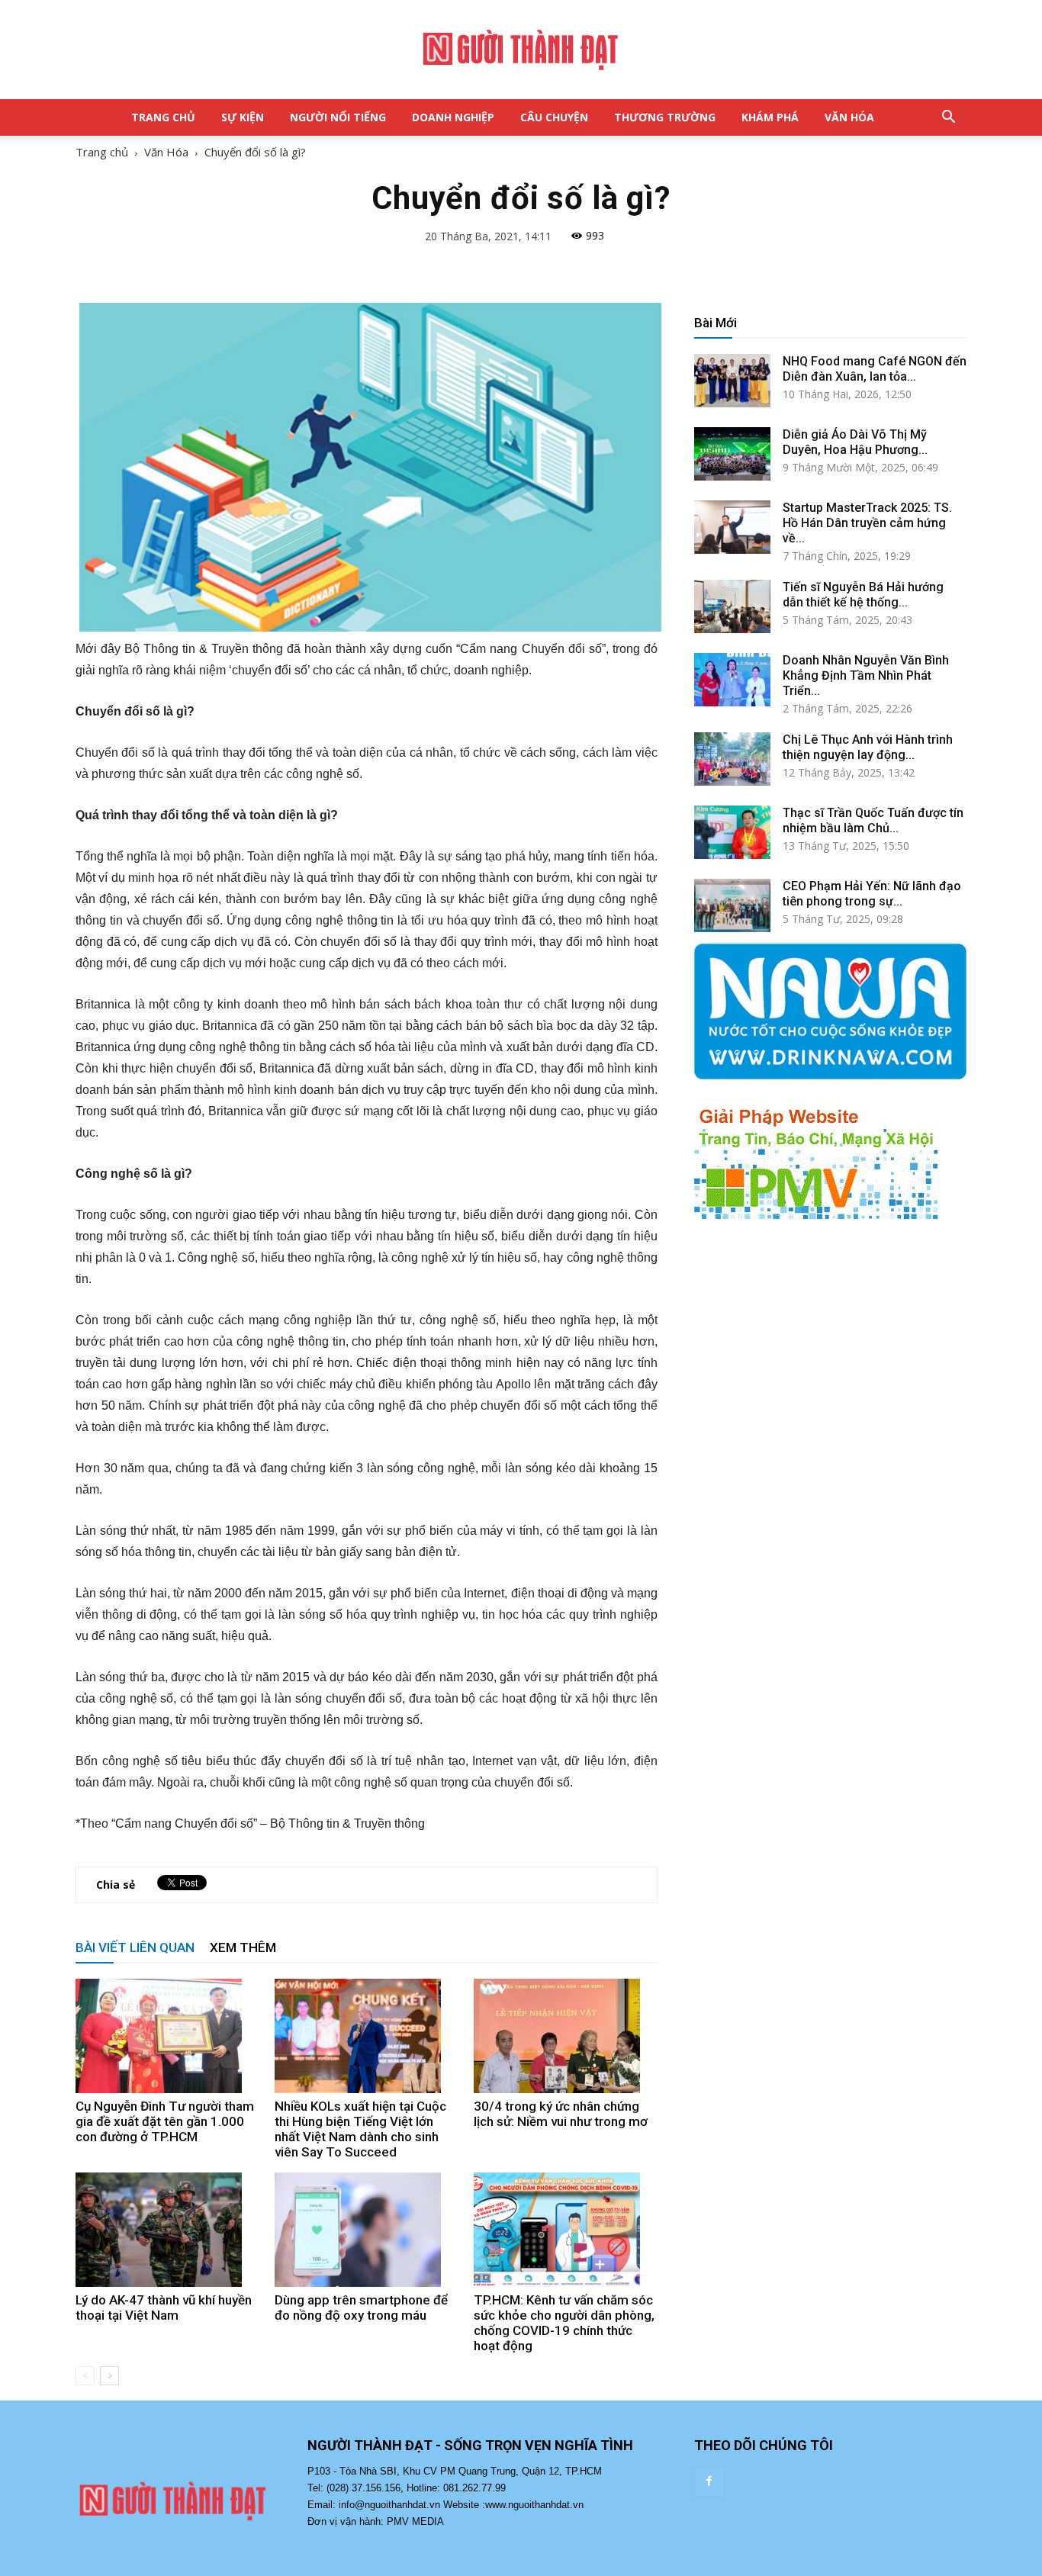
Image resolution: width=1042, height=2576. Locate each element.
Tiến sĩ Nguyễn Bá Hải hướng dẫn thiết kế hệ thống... (863, 595)
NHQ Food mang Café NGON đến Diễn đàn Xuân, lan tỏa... (875, 369)
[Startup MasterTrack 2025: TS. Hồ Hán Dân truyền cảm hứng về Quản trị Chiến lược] (732, 527)
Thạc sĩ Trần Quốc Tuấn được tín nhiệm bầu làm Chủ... (873, 820)
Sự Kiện (243, 117)
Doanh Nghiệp (453, 117)
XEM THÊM (243, 1947)
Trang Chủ (163, 117)
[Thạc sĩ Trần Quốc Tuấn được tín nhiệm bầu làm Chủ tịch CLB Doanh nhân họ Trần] (732, 832)
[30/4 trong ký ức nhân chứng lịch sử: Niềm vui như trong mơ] (565, 2036)
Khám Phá (770, 117)
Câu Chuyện (554, 117)
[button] (948, 117)
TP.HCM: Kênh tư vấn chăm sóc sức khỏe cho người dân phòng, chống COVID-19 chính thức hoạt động (564, 2323)
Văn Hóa (849, 117)
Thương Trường (665, 117)
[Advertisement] (830, 1373)
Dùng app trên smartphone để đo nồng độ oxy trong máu (361, 2307)
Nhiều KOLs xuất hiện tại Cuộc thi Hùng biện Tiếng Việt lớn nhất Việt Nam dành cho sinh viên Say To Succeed (360, 2129)
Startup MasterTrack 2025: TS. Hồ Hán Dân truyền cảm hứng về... (867, 523)
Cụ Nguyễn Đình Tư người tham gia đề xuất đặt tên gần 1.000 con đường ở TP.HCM (165, 2121)
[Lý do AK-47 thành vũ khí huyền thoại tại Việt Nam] (167, 2230)
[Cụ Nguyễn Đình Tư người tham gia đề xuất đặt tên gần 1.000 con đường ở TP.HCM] (167, 2036)
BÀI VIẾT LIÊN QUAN (135, 1947)
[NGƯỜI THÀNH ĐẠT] (521, 50)
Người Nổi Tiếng (338, 117)
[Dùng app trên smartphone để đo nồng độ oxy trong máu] (366, 2230)
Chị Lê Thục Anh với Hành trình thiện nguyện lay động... (868, 747)
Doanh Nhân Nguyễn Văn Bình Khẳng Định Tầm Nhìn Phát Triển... (866, 675)
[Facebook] (709, 2481)
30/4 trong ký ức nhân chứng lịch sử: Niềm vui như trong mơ (561, 2114)
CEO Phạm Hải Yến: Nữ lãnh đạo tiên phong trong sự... (872, 894)
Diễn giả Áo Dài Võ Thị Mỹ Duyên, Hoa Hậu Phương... (855, 442)
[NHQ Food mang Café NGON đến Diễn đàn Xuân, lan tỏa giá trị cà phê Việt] (732, 381)
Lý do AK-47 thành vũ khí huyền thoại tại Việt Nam (164, 2307)
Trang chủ (102, 152)
